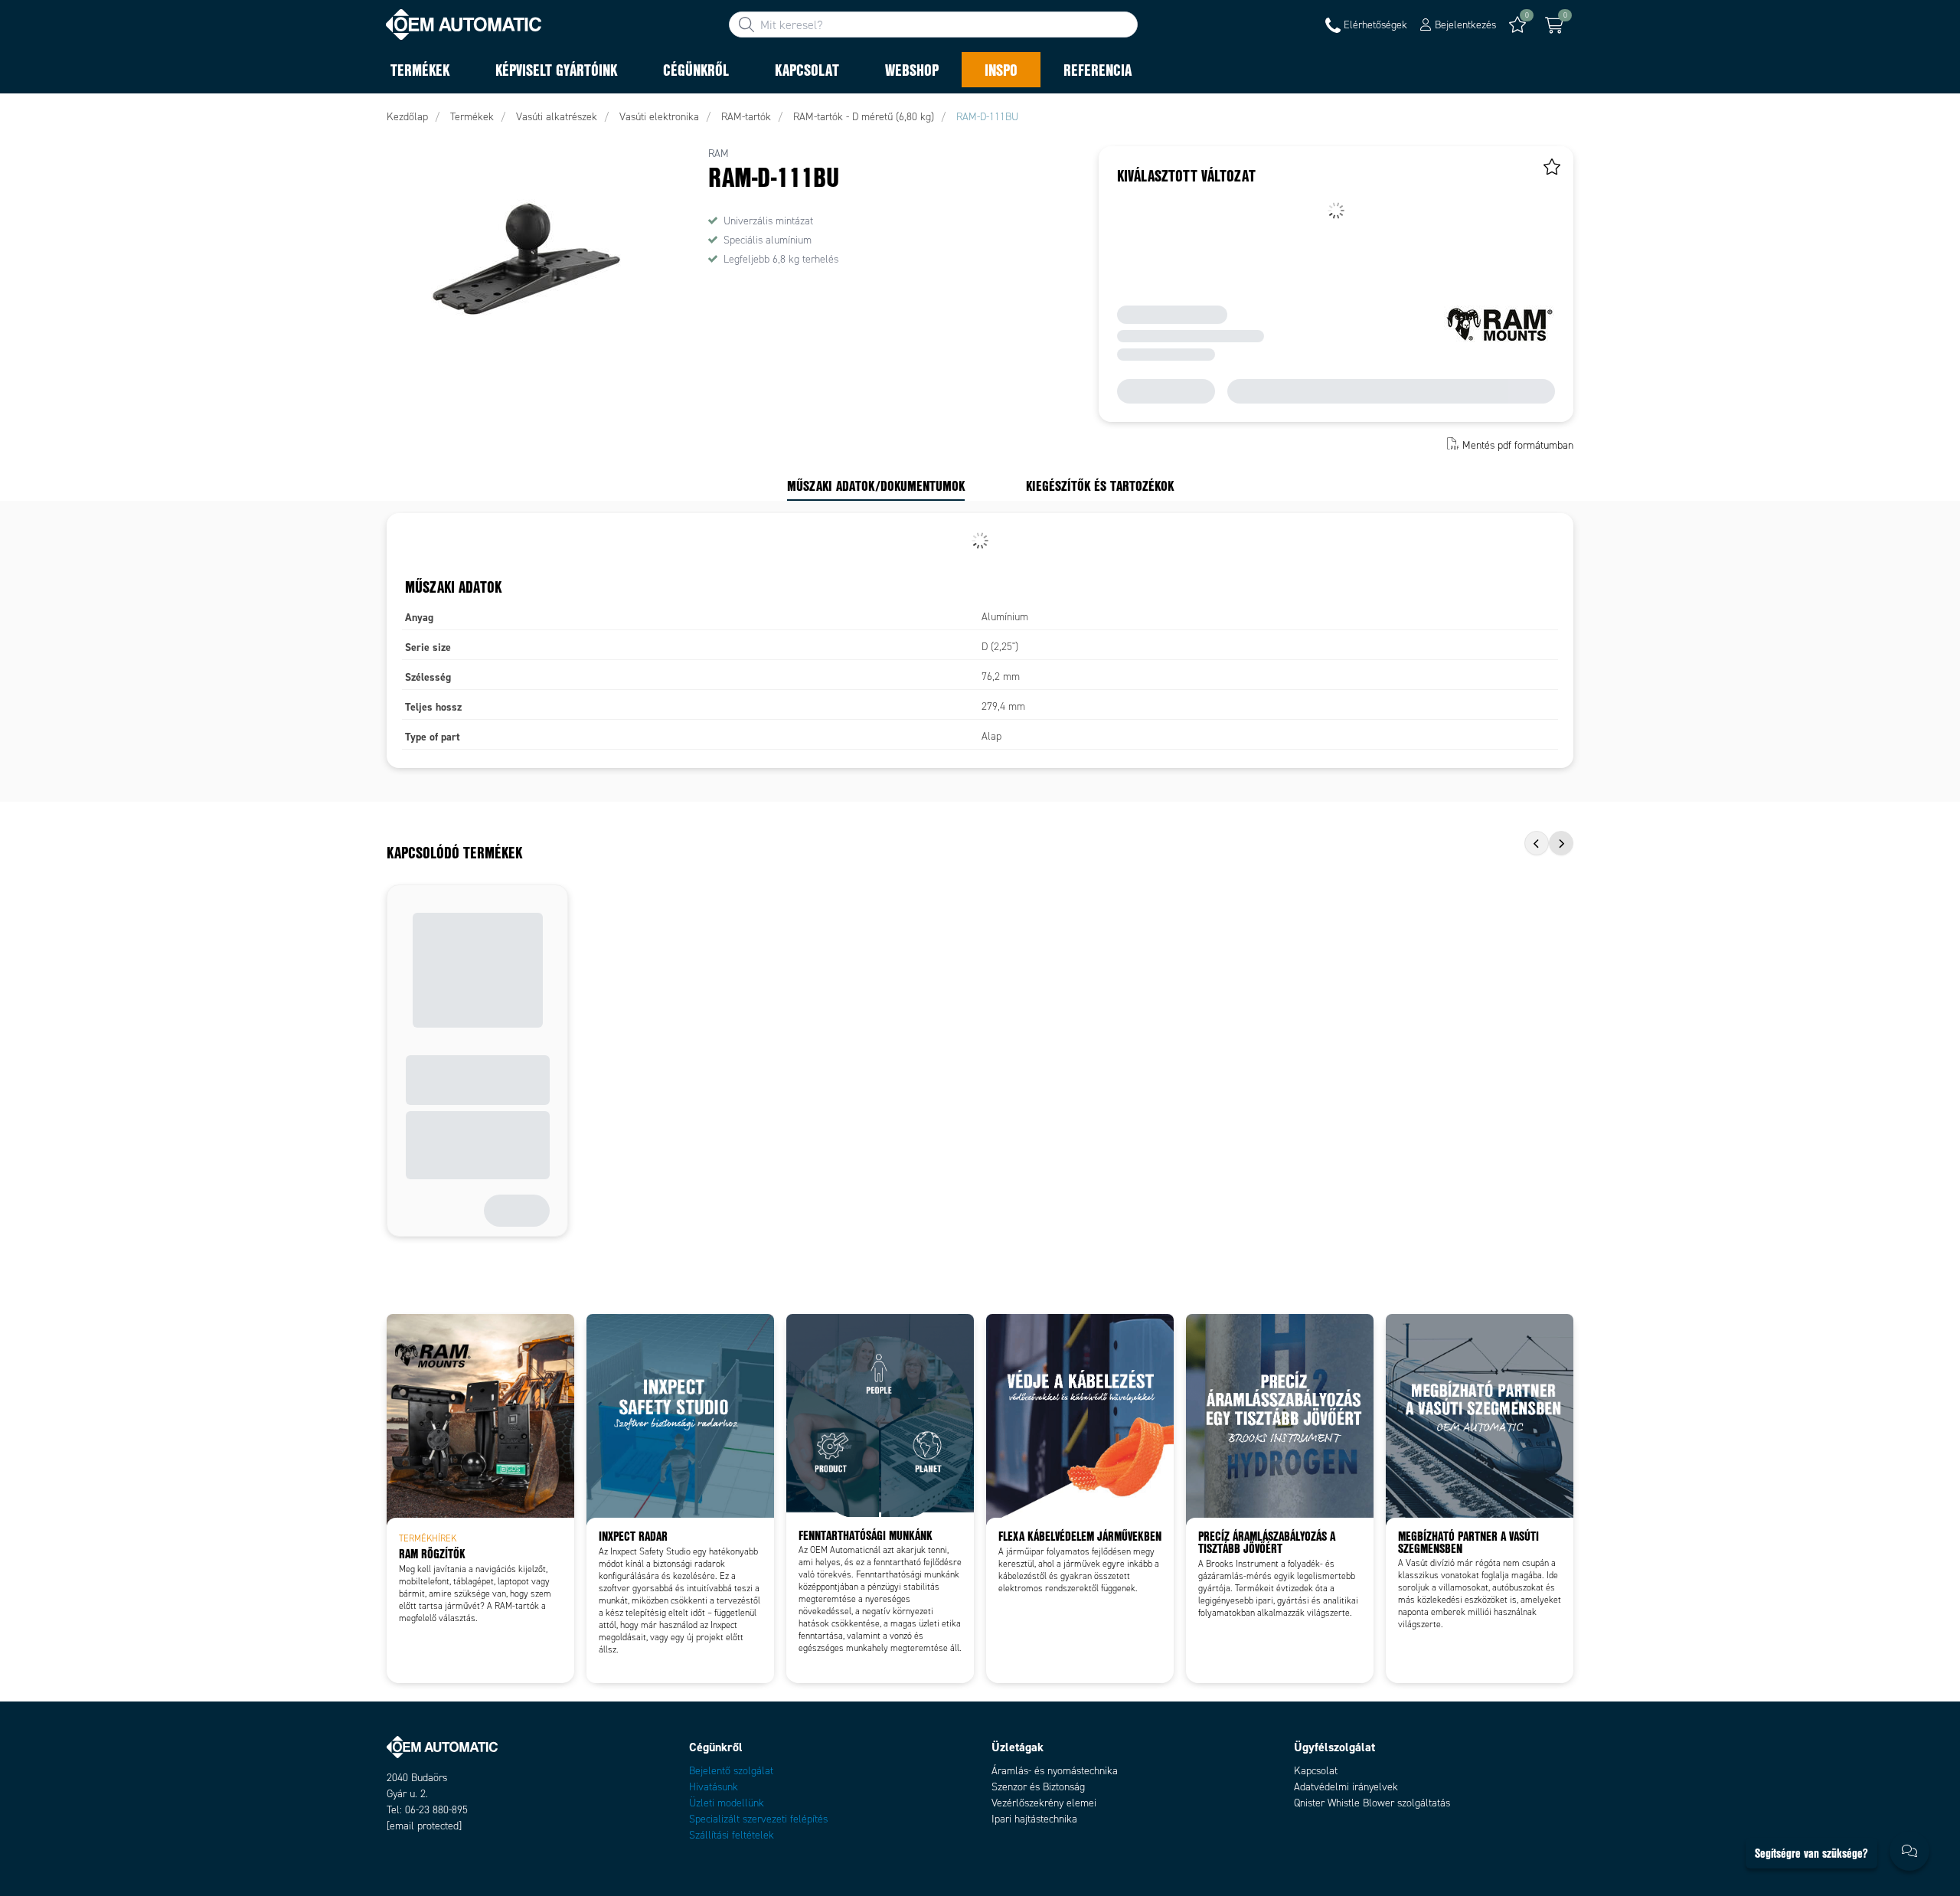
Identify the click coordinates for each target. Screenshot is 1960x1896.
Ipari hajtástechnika (1034, 1819)
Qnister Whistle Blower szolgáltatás (1372, 1803)
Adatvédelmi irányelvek (1346, 1787)
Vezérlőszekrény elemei (1044, 1803)
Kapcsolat (1316, 1771)
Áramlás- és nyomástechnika (1055, 1771)
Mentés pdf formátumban (1518, 445)
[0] (1554, 25)
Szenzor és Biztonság (1038, 1787)
